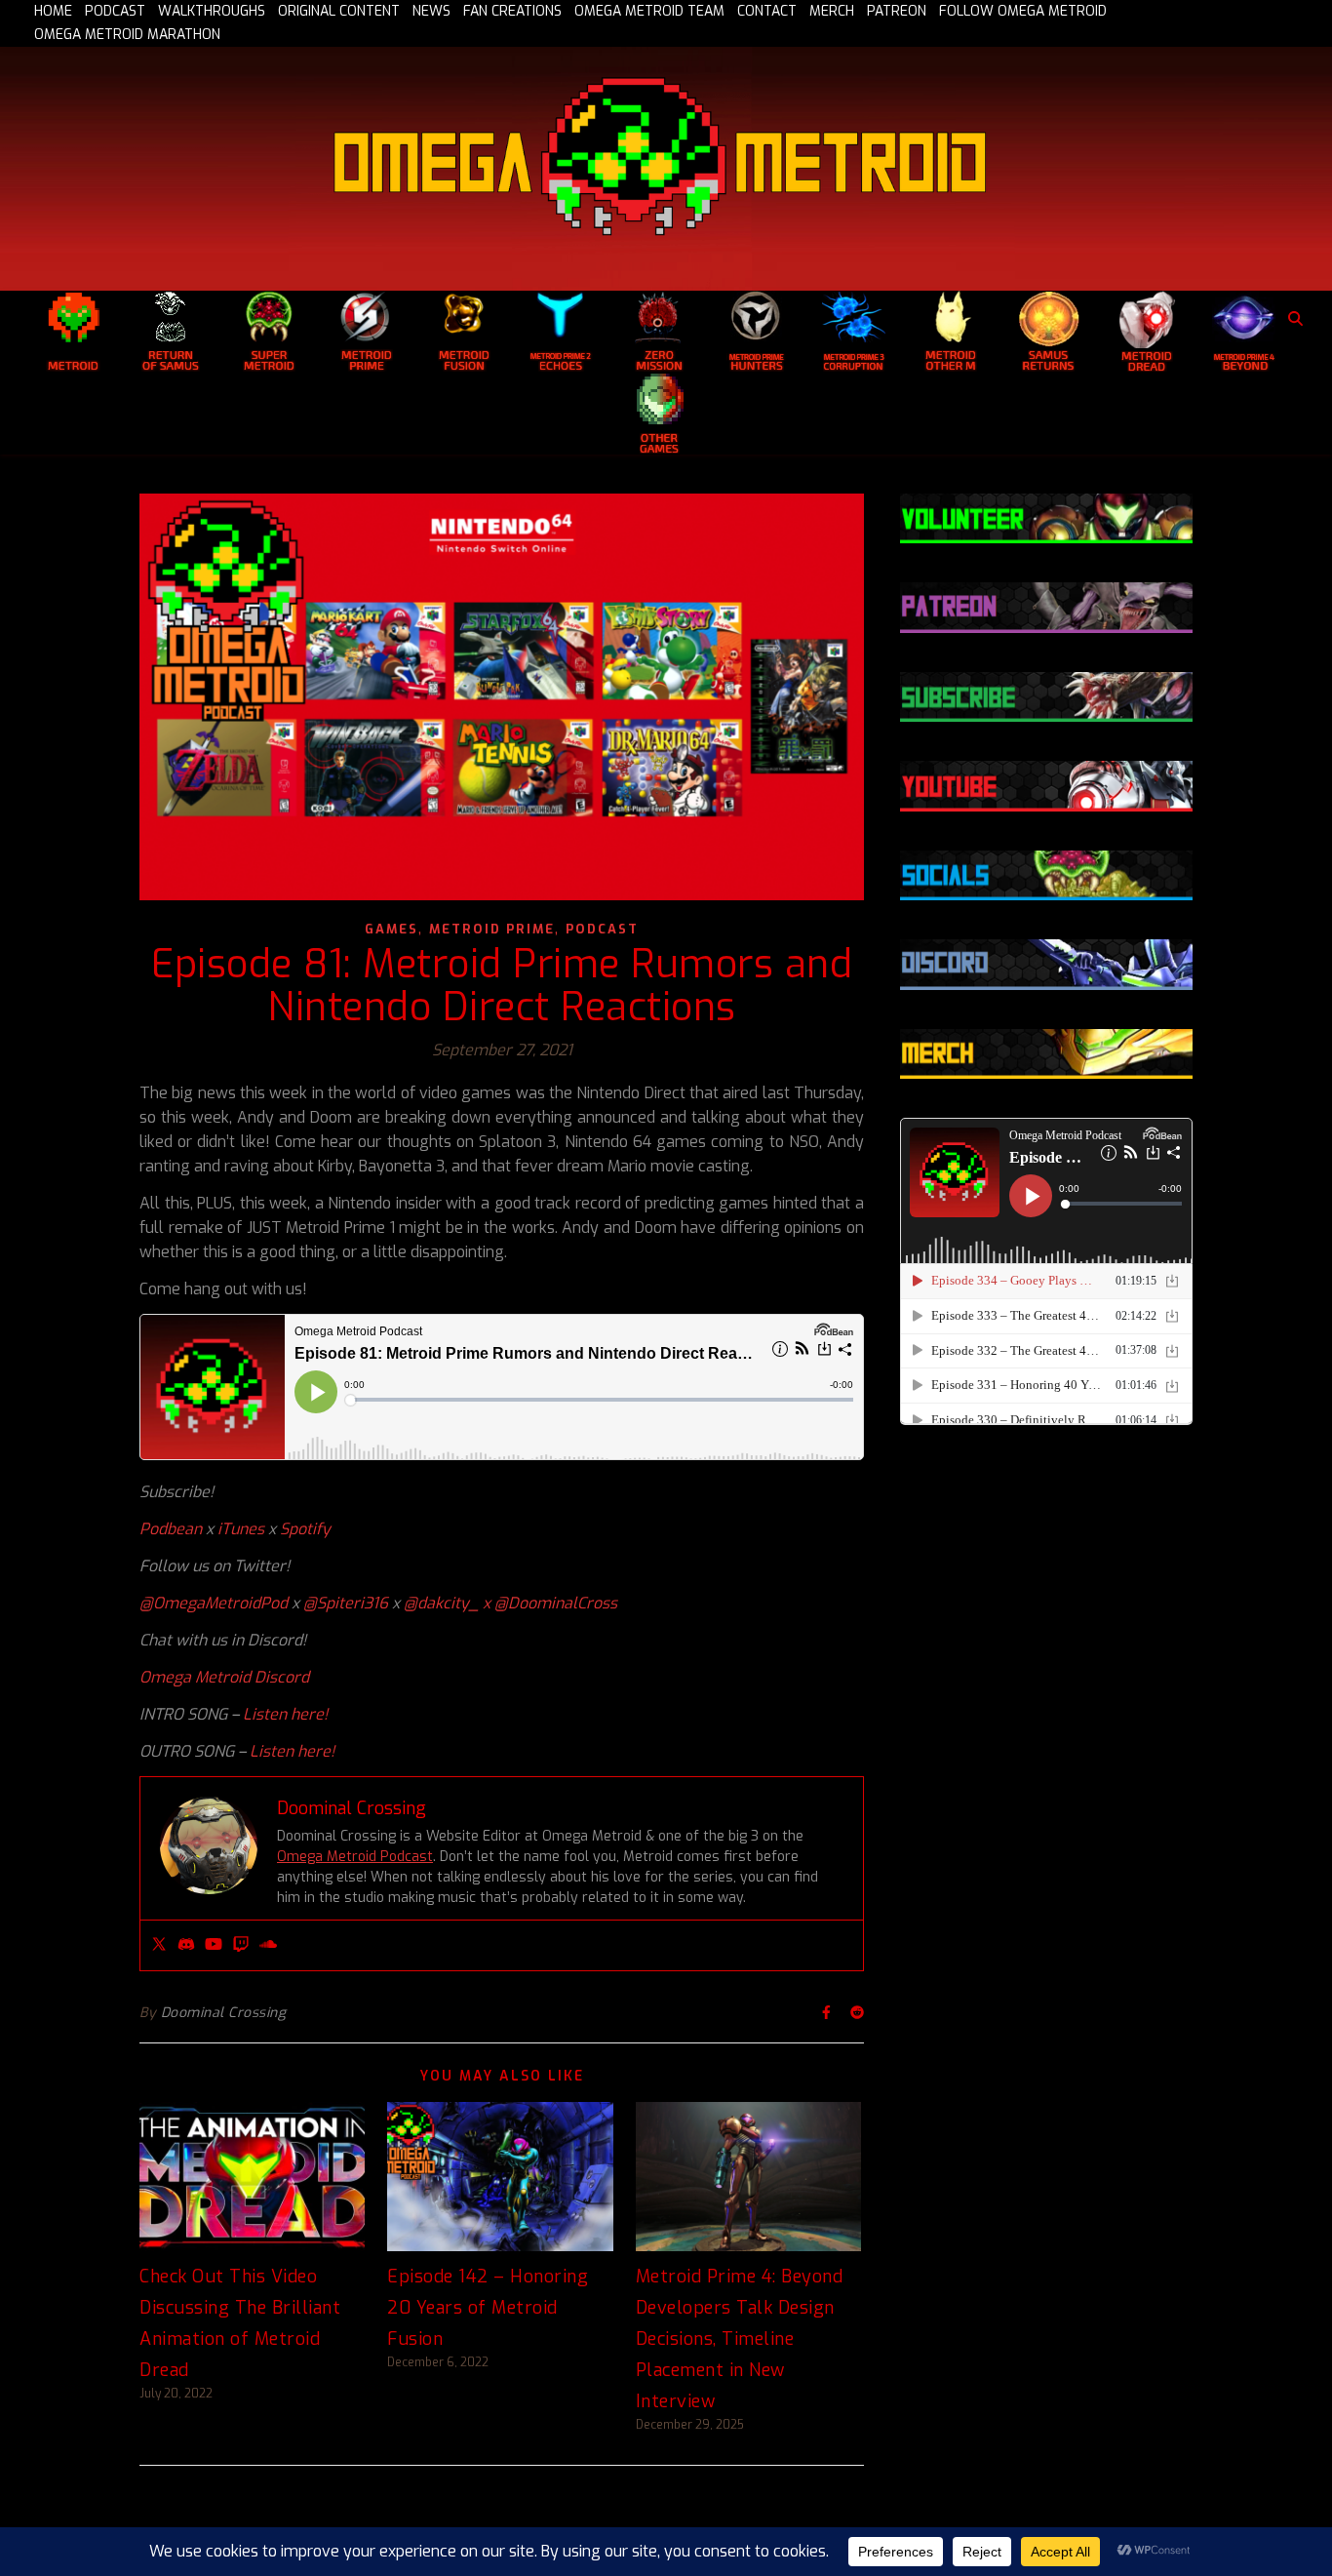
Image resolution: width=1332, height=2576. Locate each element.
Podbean (171, 1529)
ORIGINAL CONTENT (339, 12)
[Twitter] (159, 1945)
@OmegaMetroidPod (214, 1603)
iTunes (241, 1529)
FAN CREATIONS (512, 12)
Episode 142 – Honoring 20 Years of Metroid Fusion (488, 2308)
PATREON (897, 12)
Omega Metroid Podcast (355, 1857)
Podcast (602, 929)
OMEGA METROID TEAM (649, 12)
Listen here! (285, 1714)
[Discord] (186, 1945)
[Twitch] (241, 1945)
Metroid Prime (492, 929)
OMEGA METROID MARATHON (127, 35)
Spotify (305, 1529)
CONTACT (767, 12)
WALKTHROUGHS (212, 12)
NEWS (431, 12)
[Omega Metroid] (666, 169)
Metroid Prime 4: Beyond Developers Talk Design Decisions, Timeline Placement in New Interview (740, 2339)
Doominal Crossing (224, 2013)
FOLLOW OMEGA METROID (1023, 12)
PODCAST (115, 12)
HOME (53, 12)
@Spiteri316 (346, 1603)
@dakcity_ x (449, 1603)
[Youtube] (214, 1945)
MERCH (832, 12)
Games (392, 929)
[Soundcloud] (268, 1945)
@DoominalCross (556, 1603)
